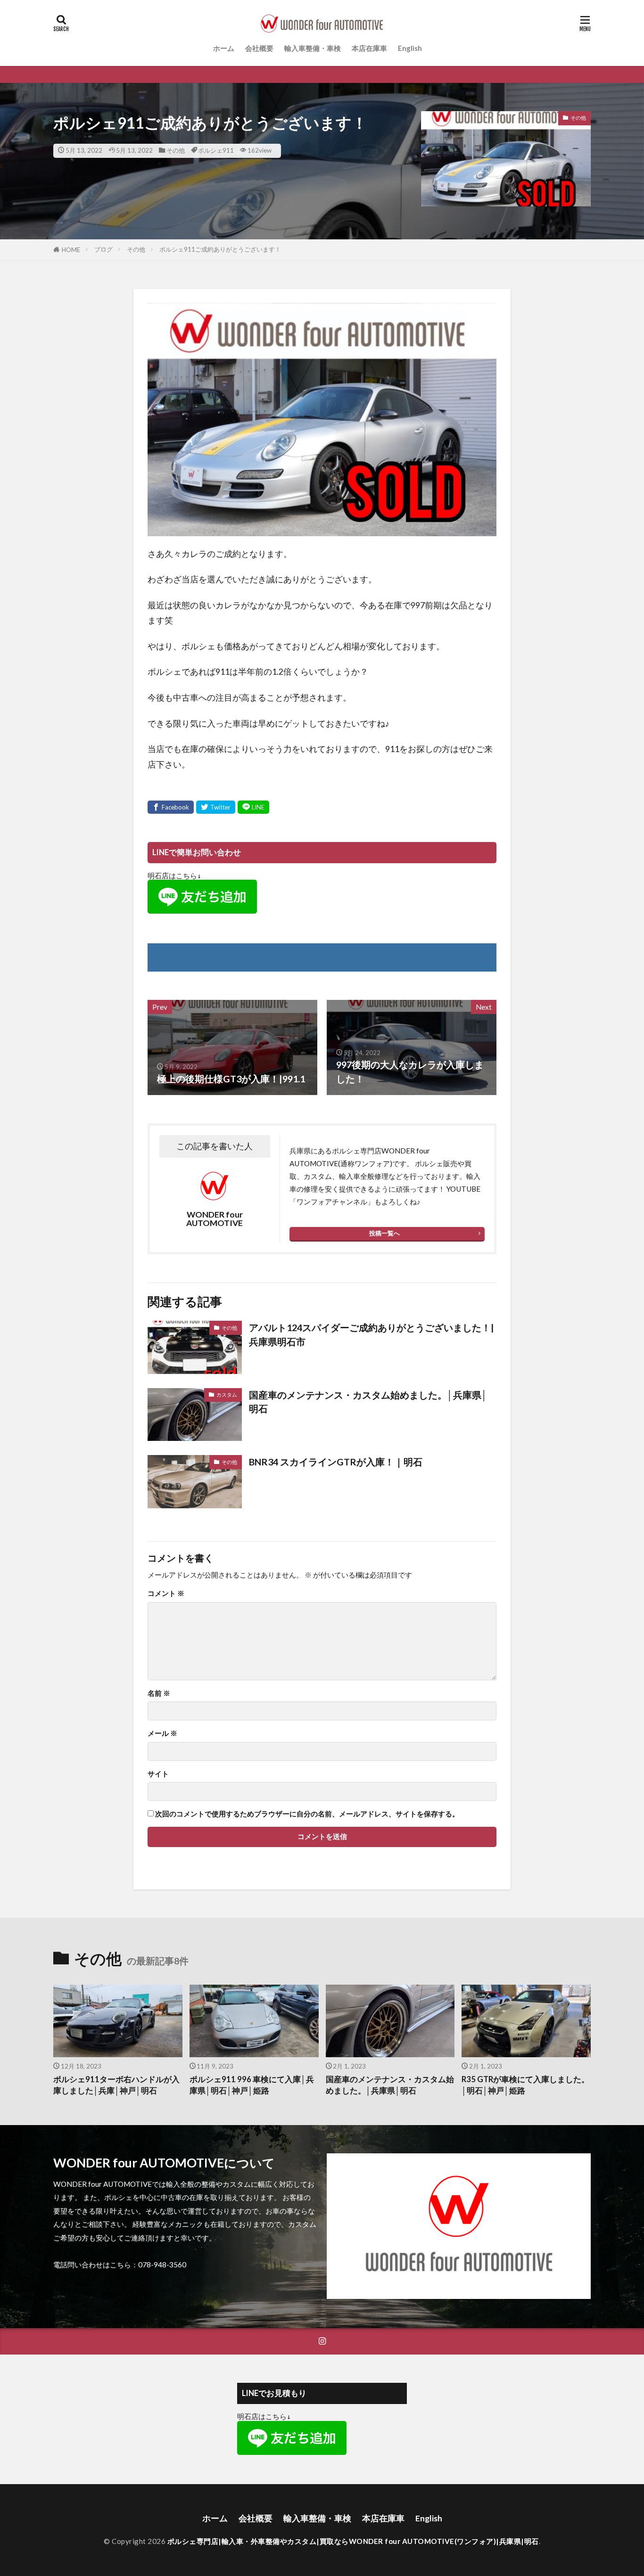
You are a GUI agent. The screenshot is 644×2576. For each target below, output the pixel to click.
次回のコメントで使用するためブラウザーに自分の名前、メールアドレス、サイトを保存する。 (307, 1814)
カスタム (227, 1394)
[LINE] (253, 807)
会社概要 (259, 48)
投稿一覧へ (384, 1233)
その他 (176, 150)
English (410, 48)
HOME (71, 250)
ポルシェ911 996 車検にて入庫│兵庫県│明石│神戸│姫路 (252, 2085)
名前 (159, 1693)
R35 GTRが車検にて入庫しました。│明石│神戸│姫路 (525, 2085)
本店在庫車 (369, 48)
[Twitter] (216, 807)
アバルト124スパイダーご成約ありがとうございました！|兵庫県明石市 (372, 1334)
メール (162, 1733)
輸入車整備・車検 (313, 48)
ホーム (224, 48)
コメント (166, 1593)
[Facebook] (171, 807)
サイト (158, 1774)
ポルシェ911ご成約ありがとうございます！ (220, 249)
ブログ (103, 249)
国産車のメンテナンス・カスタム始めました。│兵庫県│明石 (368, 1402)
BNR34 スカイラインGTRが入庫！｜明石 (336, 1462)
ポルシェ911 (216, 150)
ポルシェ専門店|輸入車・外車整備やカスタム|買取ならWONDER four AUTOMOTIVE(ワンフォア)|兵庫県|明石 (353, 2541)
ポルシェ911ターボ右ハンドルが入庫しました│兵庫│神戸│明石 (116, 2085)
